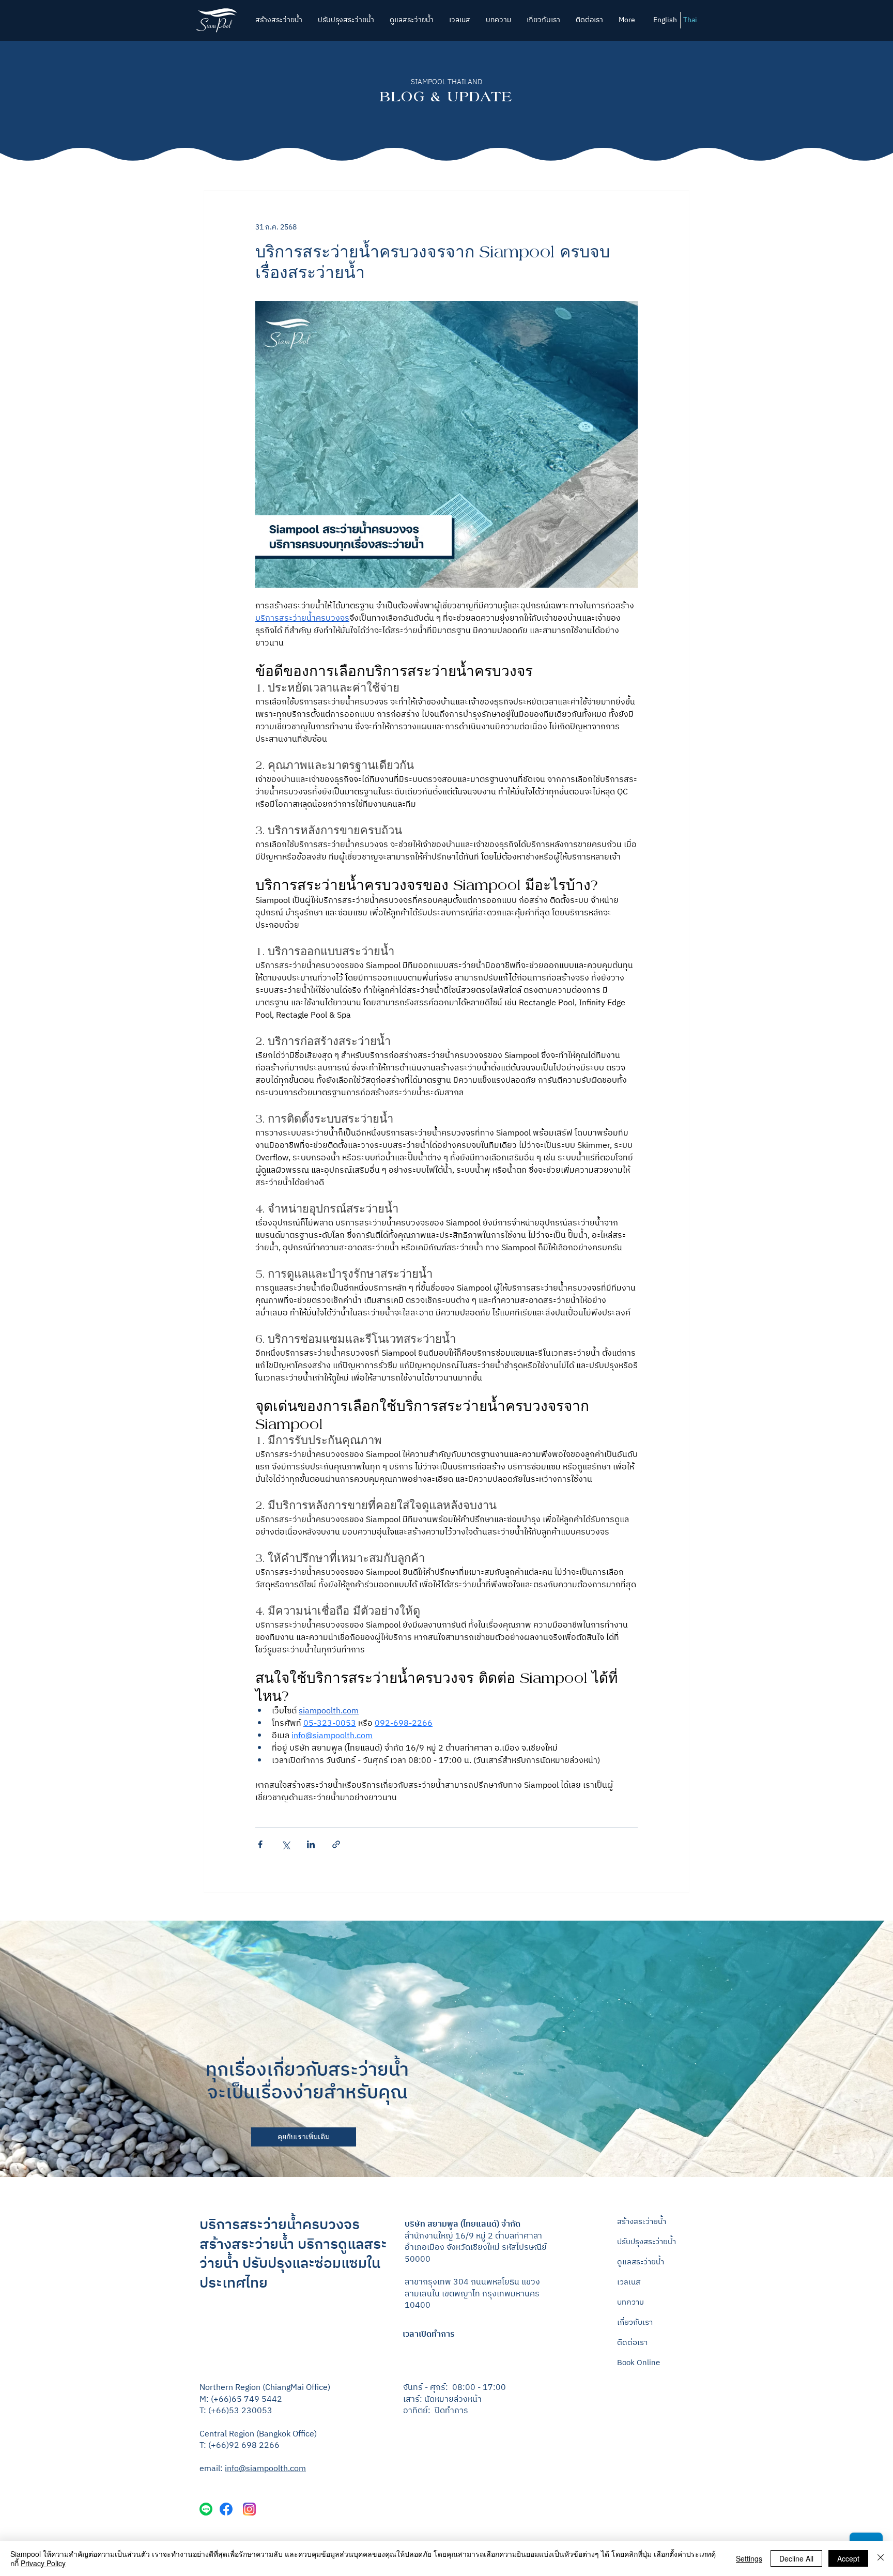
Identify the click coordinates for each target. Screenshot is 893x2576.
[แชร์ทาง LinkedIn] (311, 1844)
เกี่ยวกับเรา (635, 2322)
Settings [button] (749, 2558)
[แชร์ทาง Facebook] (260, 1844)
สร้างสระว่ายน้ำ (642, 2222)
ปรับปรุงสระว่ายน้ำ (646, 2242)
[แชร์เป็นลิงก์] (336, 1844)
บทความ (630, 2302)
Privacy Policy (43, 2563)
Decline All (796, 2558)
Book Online (638, 2363)
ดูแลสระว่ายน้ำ (641, 2262)
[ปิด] (881, 2558)
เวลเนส (629, 2282)
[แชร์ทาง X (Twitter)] (286, 1844)
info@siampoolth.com (265, 2469)
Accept (848, 2558)
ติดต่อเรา (632, 2343)
